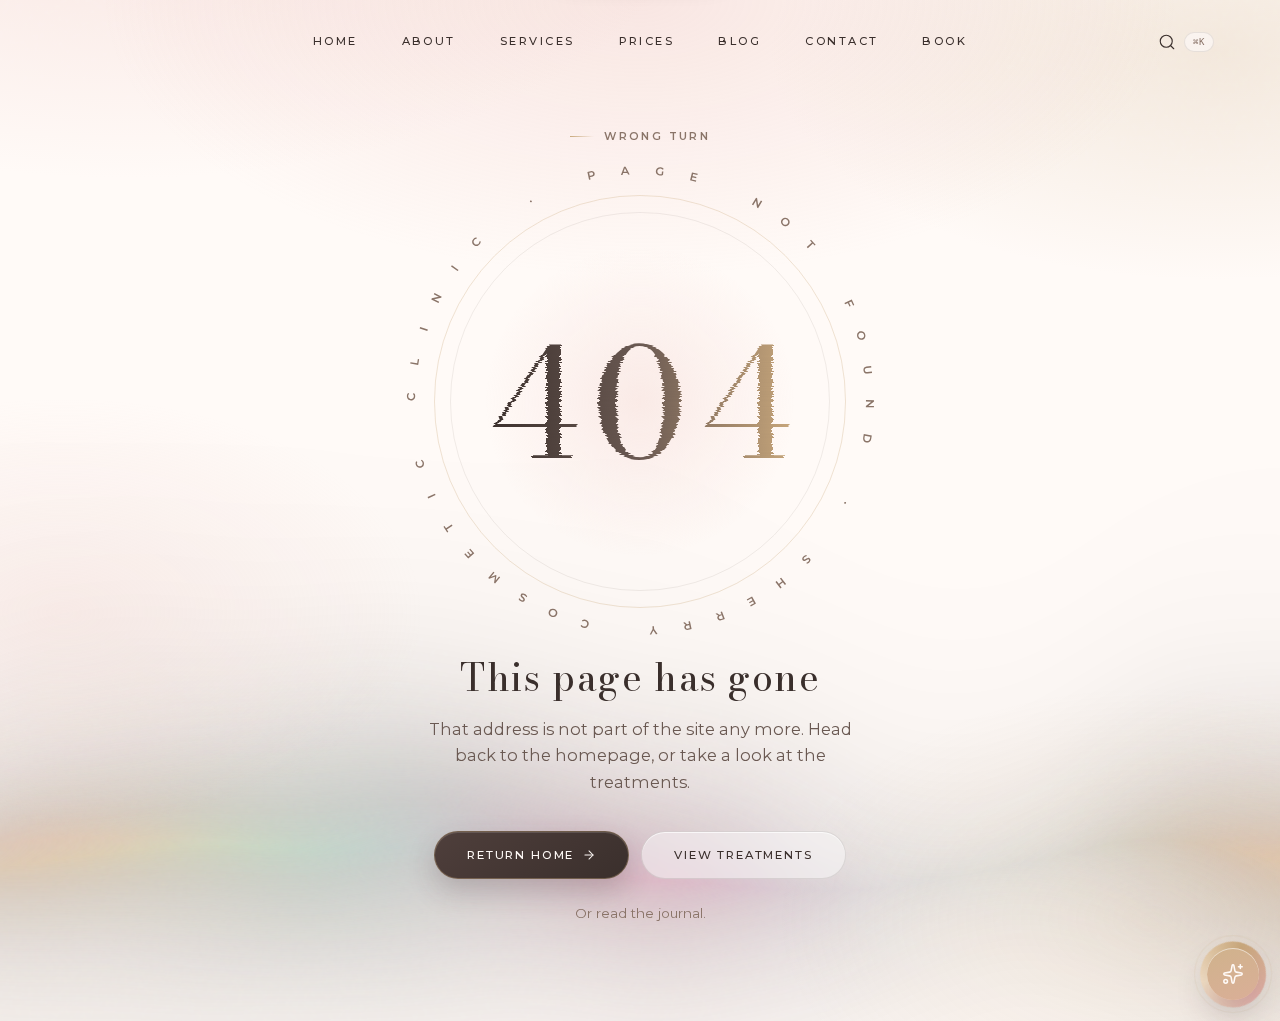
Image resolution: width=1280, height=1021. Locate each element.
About (429, 41)
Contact (841, 41)
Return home (520, 855)
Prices (647, 41)
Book (944, 41)
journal (680, 913)
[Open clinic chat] (1233, 974)
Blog (739, 41)
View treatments (743, 855)
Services (537, 41)
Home (335, 41)
